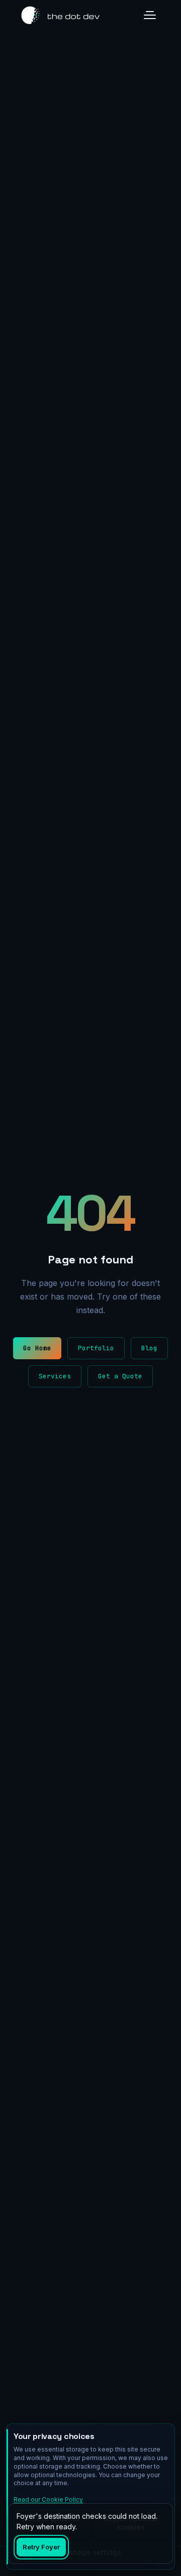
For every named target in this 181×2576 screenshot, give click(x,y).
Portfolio (96, 1348)
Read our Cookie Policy (48, 2499)
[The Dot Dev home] (61, 15)
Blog (149, 1348)
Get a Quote (120, 1376)
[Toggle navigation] (150, 15)
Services (55, 1376)
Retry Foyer (41, 2547)
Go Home (37, 1348)
